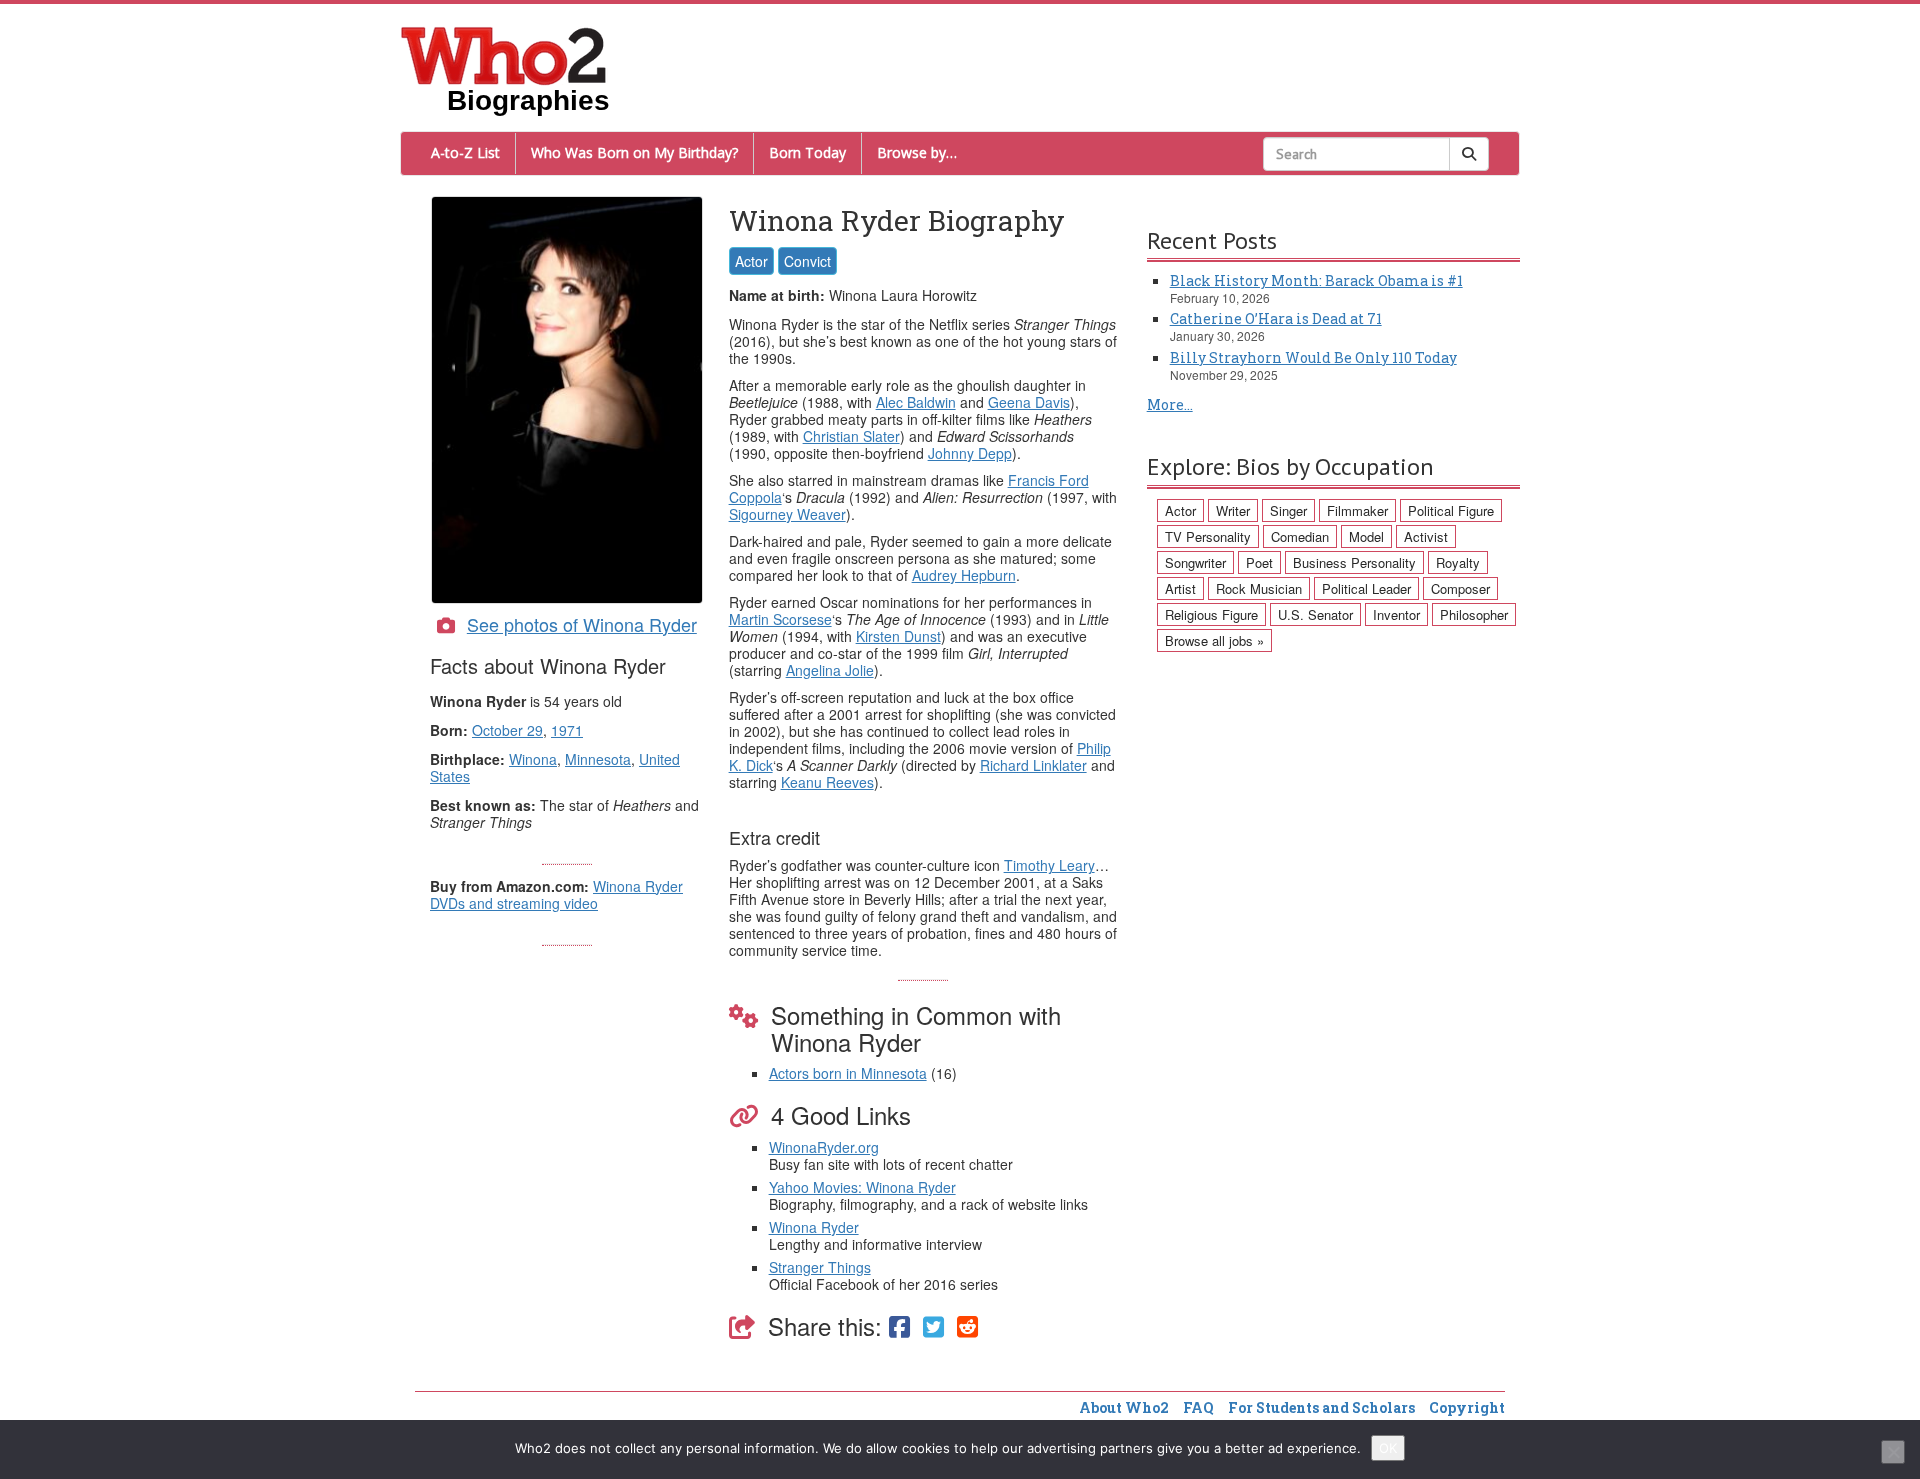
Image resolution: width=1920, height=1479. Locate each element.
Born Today (807, 152)
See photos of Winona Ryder (582, 624)
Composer (1460, 588)
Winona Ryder (814, 1227)
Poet (1259, 562)
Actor (751, 261)
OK (1388, 1448)
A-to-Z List (465, 152)
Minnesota (598, 759)
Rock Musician (1259, 588)
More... (1170, 404)
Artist (1180, 588)
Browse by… (917, 152)
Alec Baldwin (916, 402)
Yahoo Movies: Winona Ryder (862, 1187)
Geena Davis (1029, 402)
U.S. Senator (1315, 614)
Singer (1288, 510)
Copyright (1467, 1407)
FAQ (1198, 1407)
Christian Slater (851, 436)
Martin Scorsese (780, 619)
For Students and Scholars (1321, 1407)
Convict (807, 261)
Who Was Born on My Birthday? (634, 152)
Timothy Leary (1049, 865)
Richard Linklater (1033, 765)
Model (1366, 536)
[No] (1893, 1452)
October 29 (507, 730)
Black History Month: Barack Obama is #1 (1316, 280)
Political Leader (1366, 588)
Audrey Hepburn (964, 575)
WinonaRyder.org (824, 1147)
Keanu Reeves (827, 782)
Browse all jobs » (1214, 640)
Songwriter (1195, 562)
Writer (1233, 510)
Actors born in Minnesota (848, 1073)
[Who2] (504, 54)
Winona (533, 759)
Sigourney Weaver (787, 514)
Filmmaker (1357, 510)
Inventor (1396, 614)
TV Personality (1208, 536)
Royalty (1458, 562)
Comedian (1300, 536)
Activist (1426, 536)
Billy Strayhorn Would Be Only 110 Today (1313, 357)
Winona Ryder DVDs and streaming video (556, 894)
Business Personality (1354, 562)
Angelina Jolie (830, 670)
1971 (567, 730)
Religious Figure (1211, 614)
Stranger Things (820, 1267)
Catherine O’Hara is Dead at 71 (1276, 318)
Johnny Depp (970, 453)
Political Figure (1451, 510)
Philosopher (1474, 614)
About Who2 (1124, 1407)
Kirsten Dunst (898, 636)
